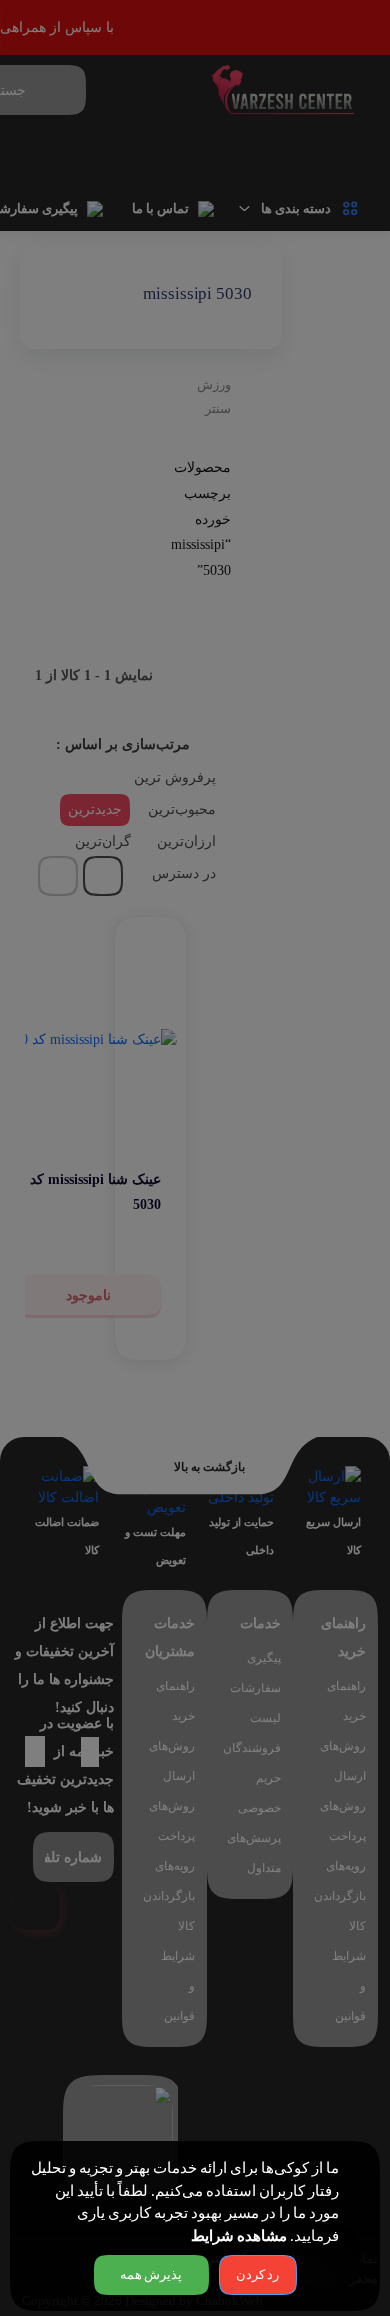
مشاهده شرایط (239, 2236)
